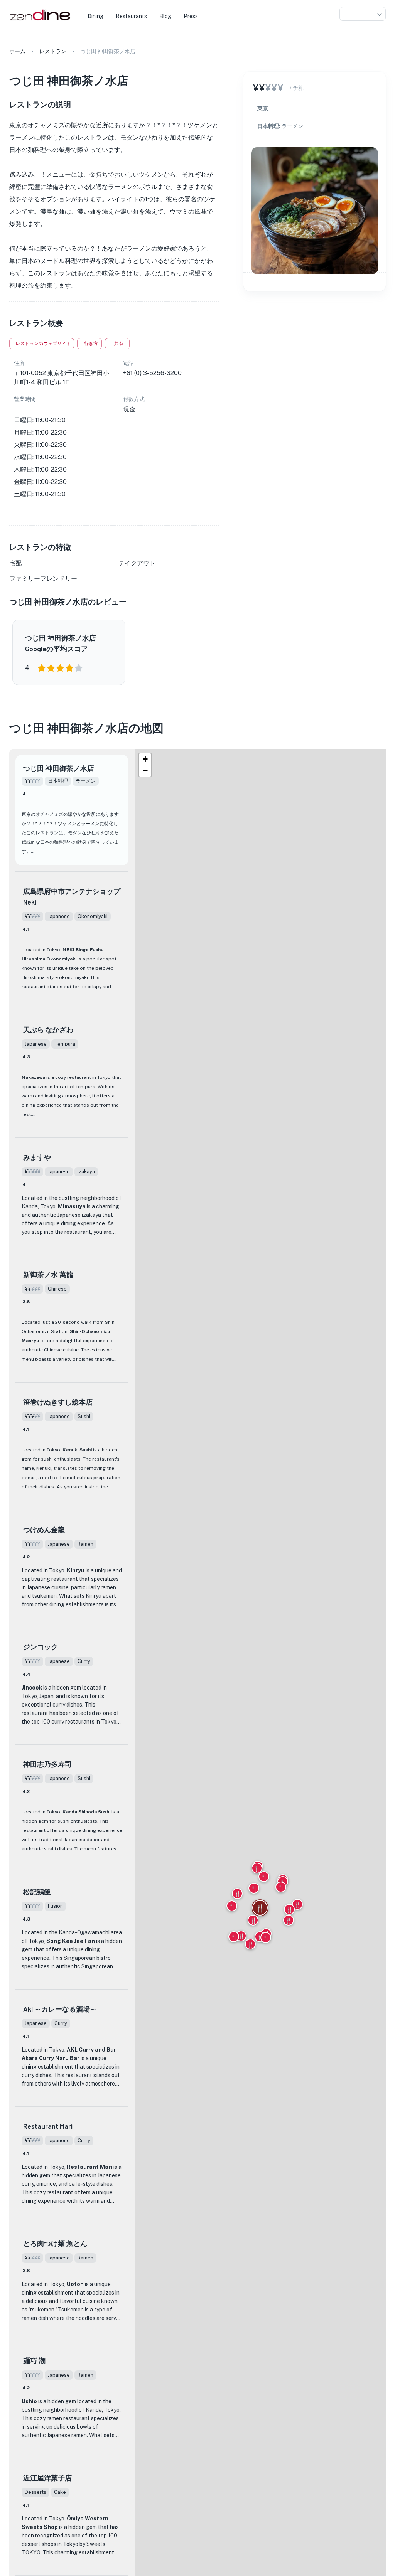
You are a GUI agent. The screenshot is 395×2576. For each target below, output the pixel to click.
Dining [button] (95, 16)
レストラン (53, 51)
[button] (363, 14)
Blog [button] (165, 16)
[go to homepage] (39, 21)
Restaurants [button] (131, 16)
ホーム (17, 51)
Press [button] (191, 16)
